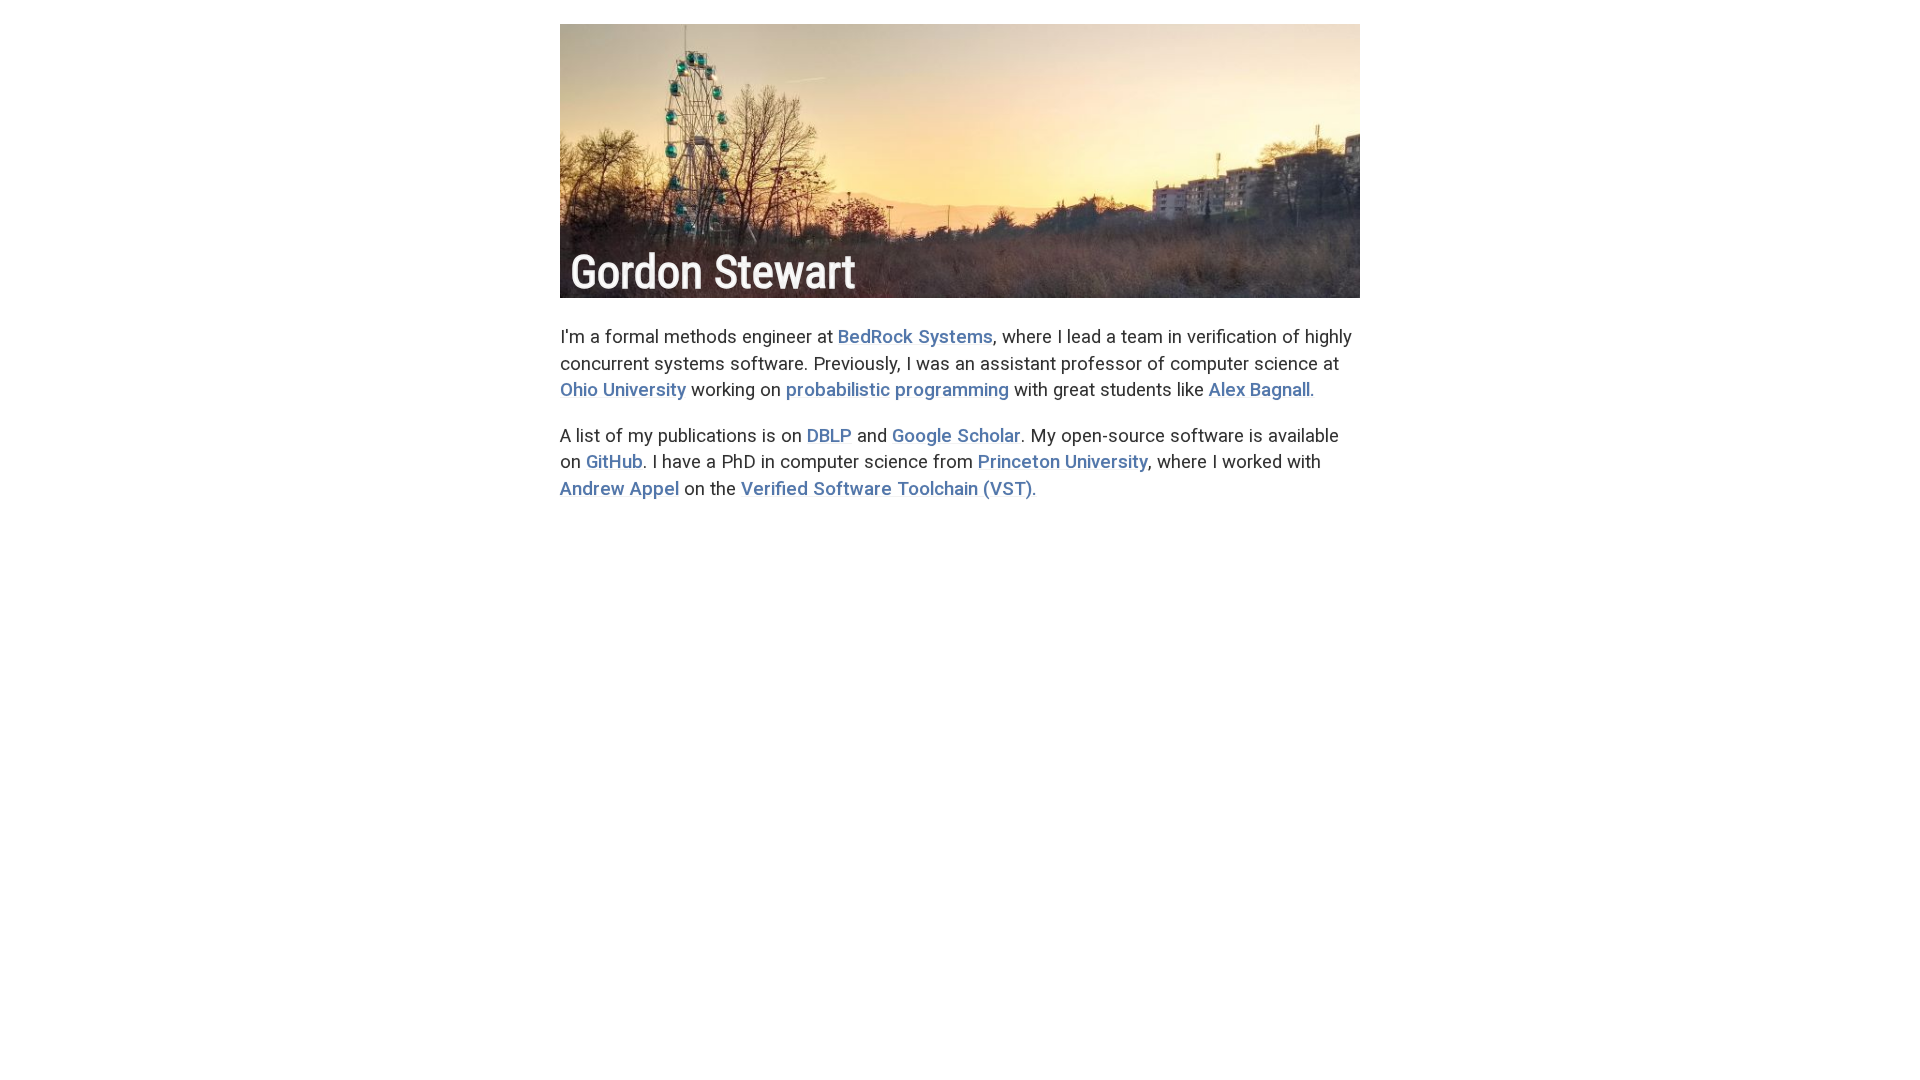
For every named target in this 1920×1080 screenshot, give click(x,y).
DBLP (829, 436)
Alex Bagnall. (1262, 390)
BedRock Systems (915, 337)
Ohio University (623, 390)
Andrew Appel (619, 489)
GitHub (614, 462)
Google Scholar (956, 436)
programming (952, 390)
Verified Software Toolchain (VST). (889, 489)
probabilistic (838, 390)
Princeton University (1063, 462)
